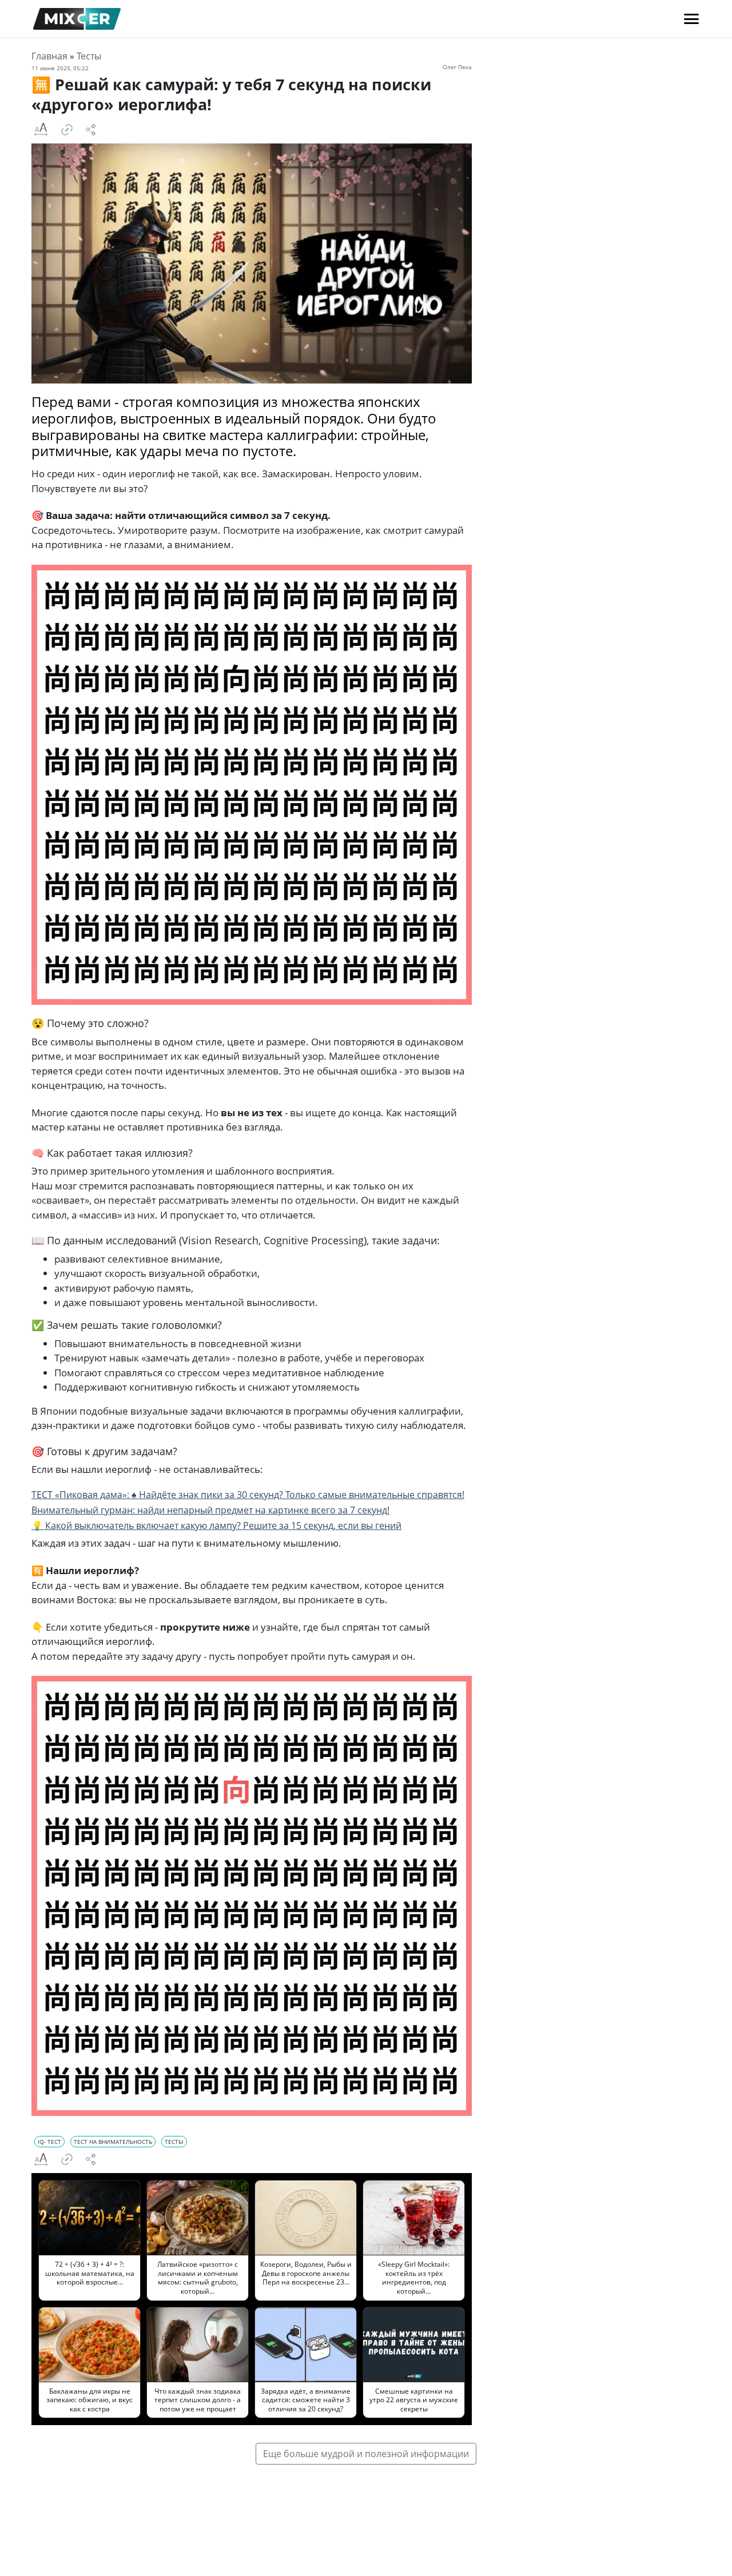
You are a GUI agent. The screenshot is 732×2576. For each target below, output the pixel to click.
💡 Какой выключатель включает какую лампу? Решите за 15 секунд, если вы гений (216, 1525)
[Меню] (691, 19)
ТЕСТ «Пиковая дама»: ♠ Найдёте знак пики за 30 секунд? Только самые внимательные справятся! (248, 1495)
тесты (174, 2142)
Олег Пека (457, 67)
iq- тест (49, 2142)
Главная (49, 56)
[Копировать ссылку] (67, 130)
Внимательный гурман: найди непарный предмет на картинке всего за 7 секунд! (210, 1510)
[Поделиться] (91, 130)
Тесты (89, 56)
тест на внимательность (113, 2142)
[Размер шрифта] (41, 130)
